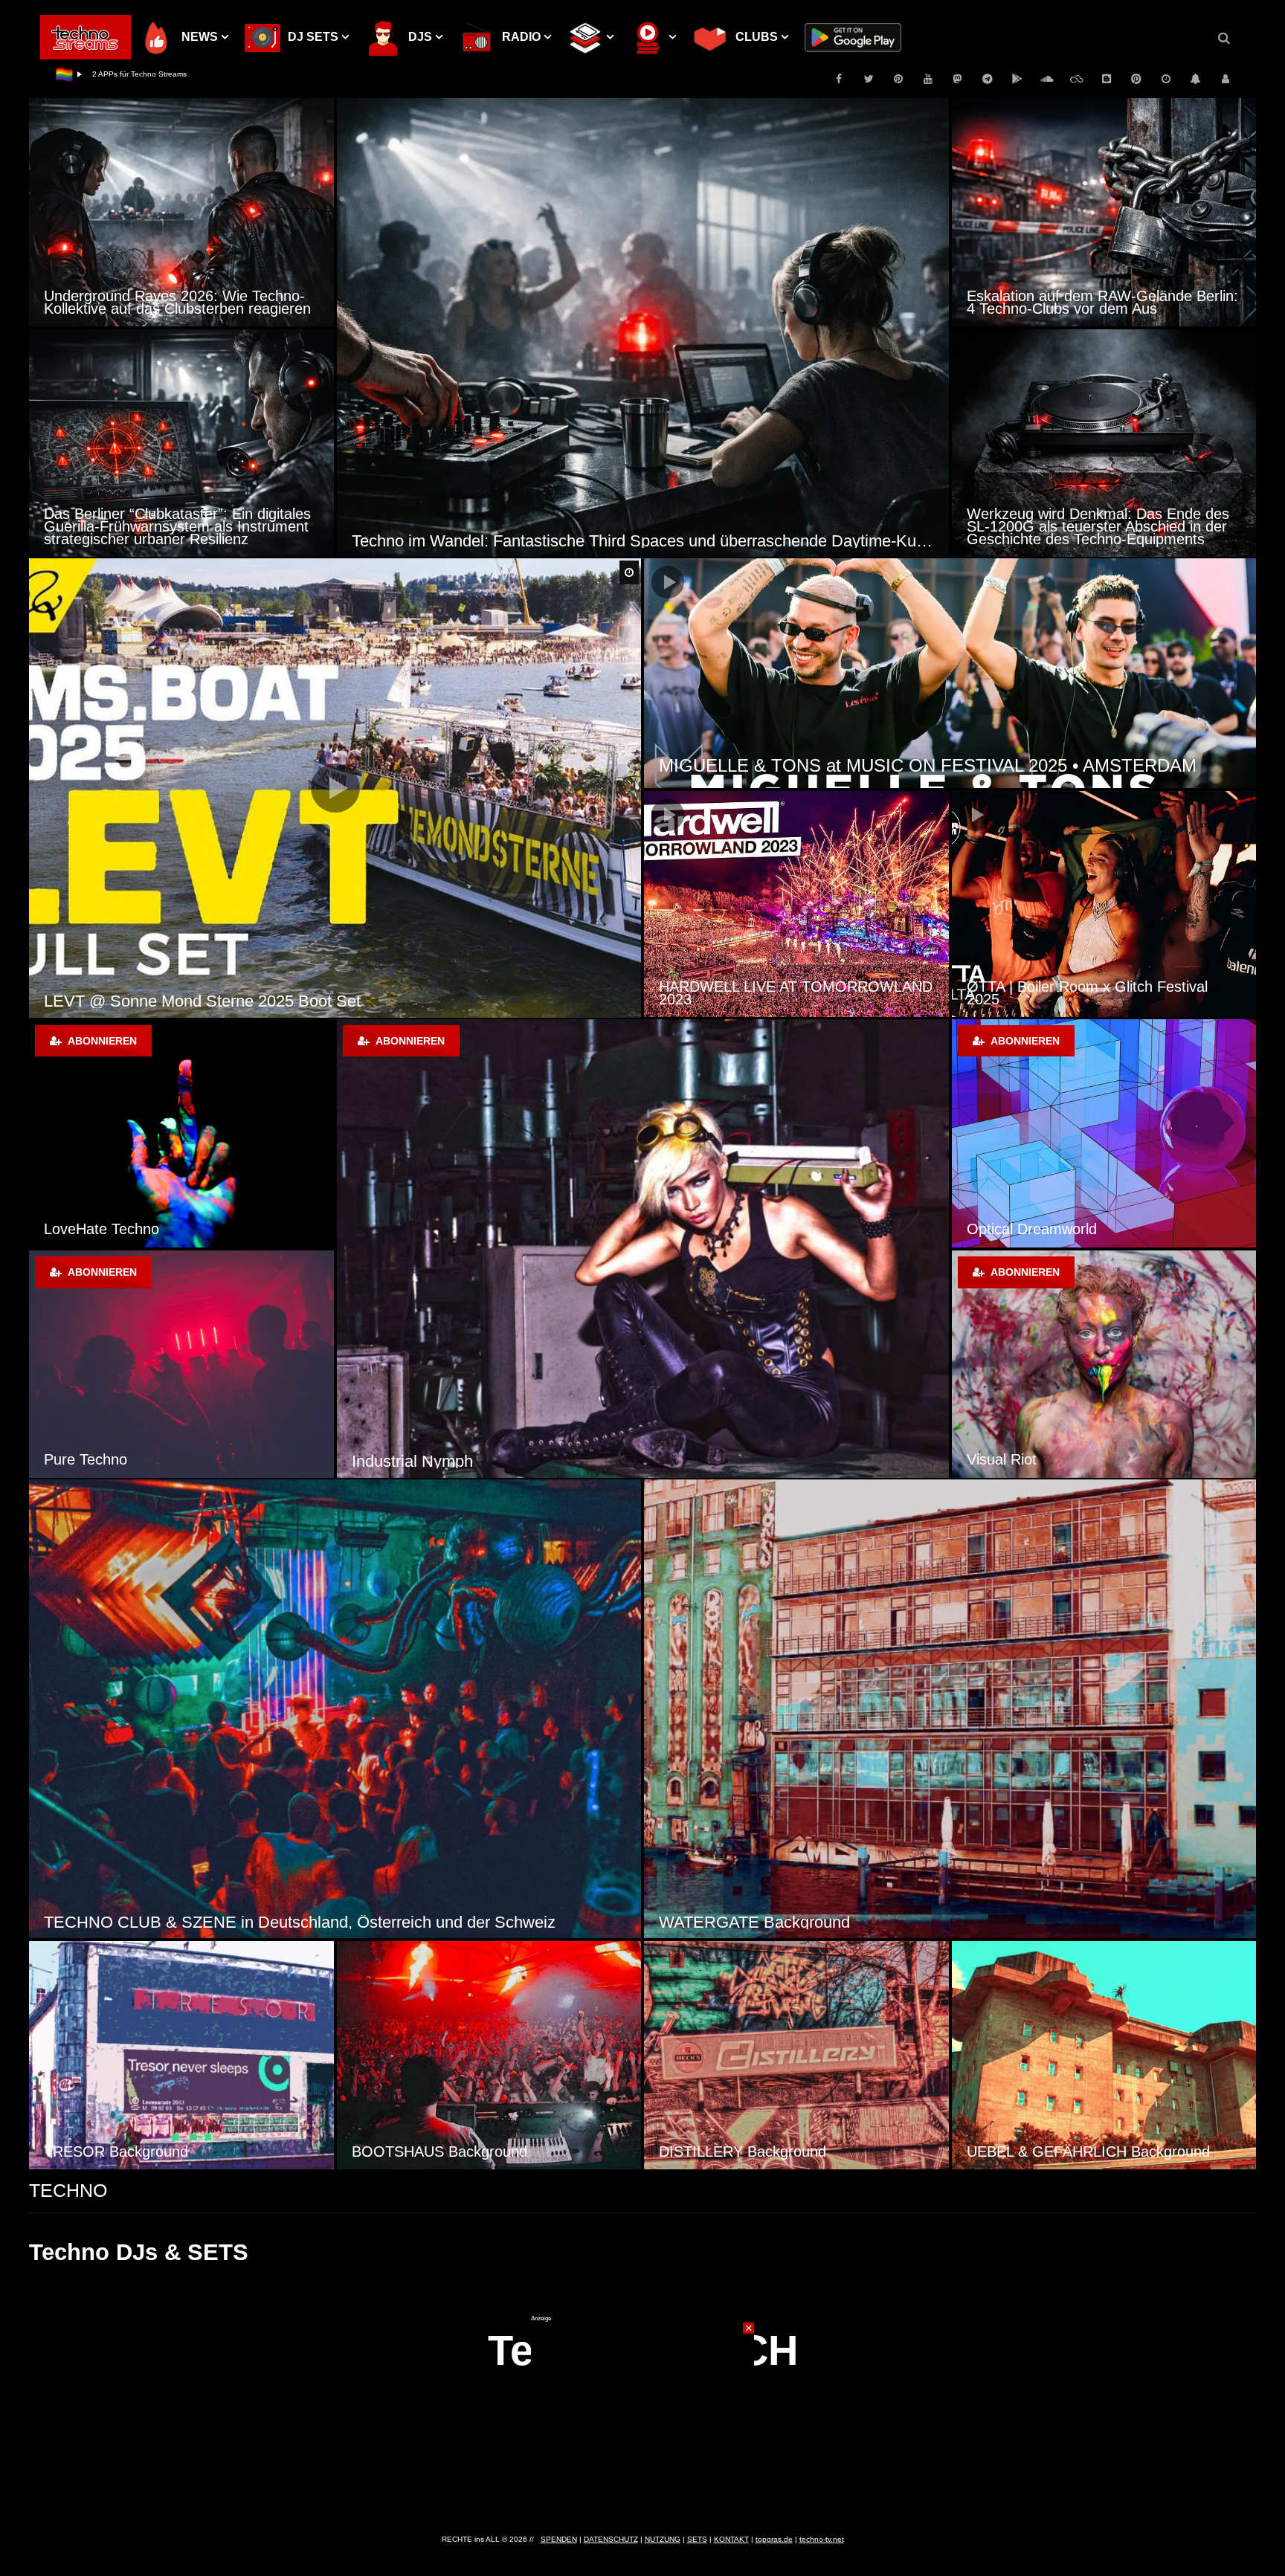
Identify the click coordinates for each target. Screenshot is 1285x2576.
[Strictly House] (643, 1249)
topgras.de (774, 2539)
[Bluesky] (1077, 79)
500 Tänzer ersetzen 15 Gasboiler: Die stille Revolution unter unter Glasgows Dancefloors (1095, 296)
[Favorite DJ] (181, 1133)
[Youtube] (928, 79)
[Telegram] (988, 79)
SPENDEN (559, 2539)
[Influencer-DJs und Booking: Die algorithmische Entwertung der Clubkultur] (181, 212)
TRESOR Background (116, 2151)
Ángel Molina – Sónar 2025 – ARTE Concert (202, 1001)
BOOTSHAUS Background (439, 2151)
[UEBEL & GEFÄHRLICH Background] (1104, 2055)
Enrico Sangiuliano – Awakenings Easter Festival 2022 (1099, 993)
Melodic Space (1015, 1459)
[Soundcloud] (1047, 79)
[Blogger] (1107, 79)
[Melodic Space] (1104, 1364)
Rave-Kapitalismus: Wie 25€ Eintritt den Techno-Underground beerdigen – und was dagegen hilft (1098, 526)
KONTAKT (731, 2539)
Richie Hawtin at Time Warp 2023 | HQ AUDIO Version (786, 993)
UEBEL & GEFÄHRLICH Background (1088, 2151)
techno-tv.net (822, 2539)
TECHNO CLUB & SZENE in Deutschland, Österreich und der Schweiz (300, 1922)
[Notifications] (1196, 79)
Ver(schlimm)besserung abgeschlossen (159, 74)
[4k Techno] (1104, 1133)
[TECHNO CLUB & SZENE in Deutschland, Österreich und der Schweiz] (335, 1709)
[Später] (1166, 79)
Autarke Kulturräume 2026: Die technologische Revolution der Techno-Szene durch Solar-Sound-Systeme (643, 541)
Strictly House (402, 1461)
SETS (697, 2539)
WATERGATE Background (754, 1922)
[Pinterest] (898, 79)
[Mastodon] (958, 79)
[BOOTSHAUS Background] (489, 2055)
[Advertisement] (642, 2415)
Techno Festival (95, 1459)
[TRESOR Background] (181, 2055)
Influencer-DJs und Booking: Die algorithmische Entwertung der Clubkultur (180, 302)
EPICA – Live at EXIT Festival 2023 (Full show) (845, 765)
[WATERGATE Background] (950, 1709)
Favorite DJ (82, 1229)
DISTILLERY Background (743, 2151)
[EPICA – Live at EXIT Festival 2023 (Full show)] (950, 673)
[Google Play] (1017, 79)
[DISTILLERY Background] (796, 2055)
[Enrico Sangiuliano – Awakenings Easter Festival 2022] (1104, 904)
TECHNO (68, 2190)
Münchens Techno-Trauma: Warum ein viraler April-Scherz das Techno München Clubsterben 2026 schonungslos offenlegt (180, 526)
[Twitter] (869, 79)
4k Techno (1001, 1229)
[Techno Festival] (181, 1364)
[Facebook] (839, 79)
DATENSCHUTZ (611, 2539)
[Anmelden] (1226, 79)
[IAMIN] (1136, 79)
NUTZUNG (663, 2539)
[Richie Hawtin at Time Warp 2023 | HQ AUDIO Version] (796, 904)
